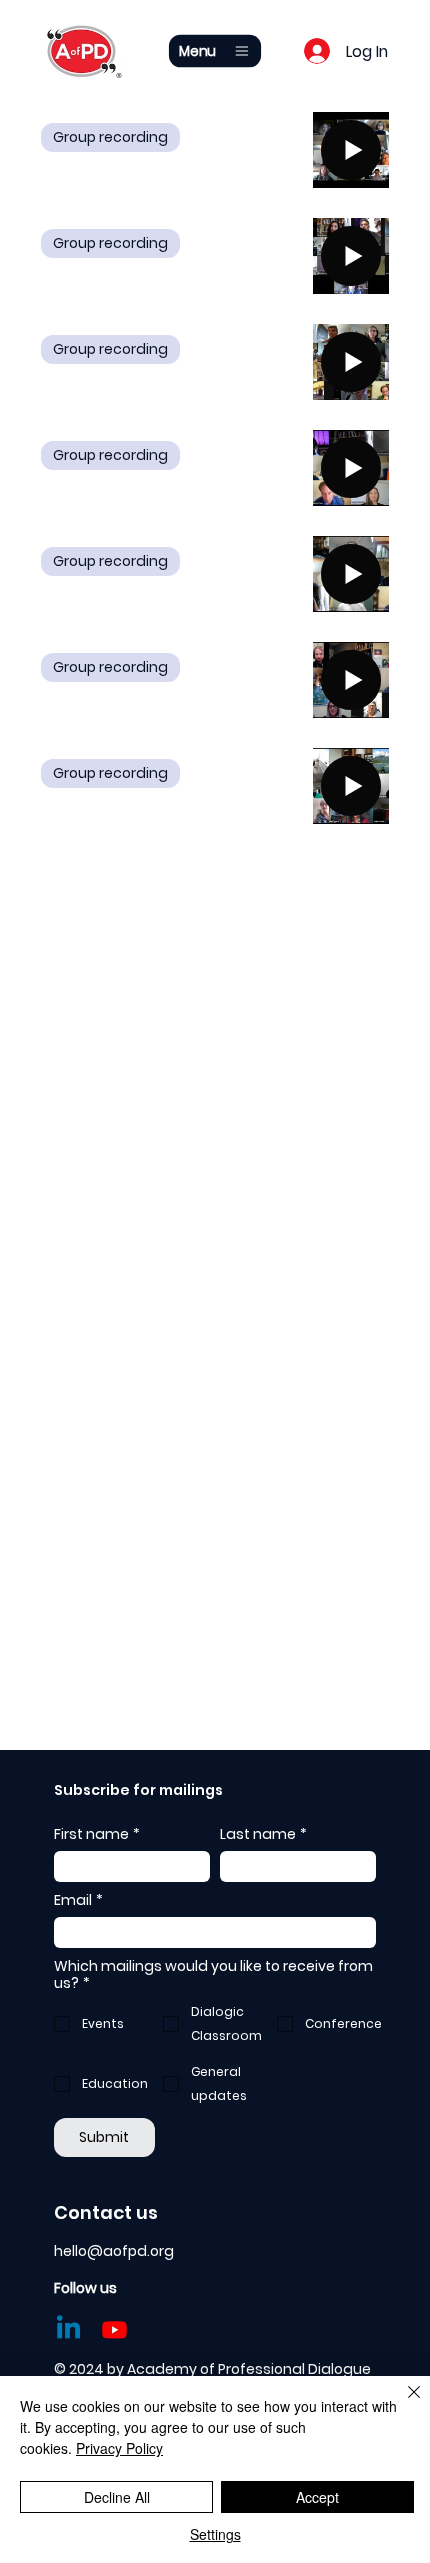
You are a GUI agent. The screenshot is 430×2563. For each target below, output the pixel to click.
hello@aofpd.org (114, 2251)
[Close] (402, 2404)
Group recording (110, 137)
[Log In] (301, 51)
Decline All (117, 2497)
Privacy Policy (119, 2448)
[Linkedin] (68, 2329)
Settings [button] (215, 2534)
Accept (317, 2497)
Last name (263, 1834)
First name (97, 1834)
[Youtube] (114, 2329)
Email (78, 1900)
